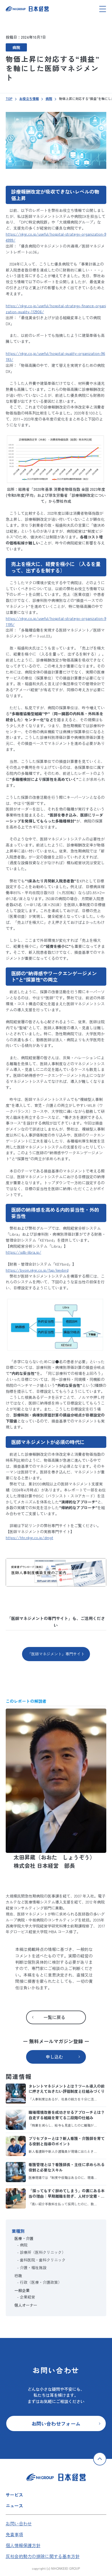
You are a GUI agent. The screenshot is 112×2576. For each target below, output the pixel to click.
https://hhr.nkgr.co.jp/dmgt (29, 1537)
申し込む (54, 2057)
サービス (14, 2495)
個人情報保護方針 (23, 2545)
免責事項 (14, 2534)
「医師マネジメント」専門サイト (56, 1654)
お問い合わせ (19, 2523)
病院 (16, 47)
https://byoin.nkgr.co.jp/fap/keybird (37, 1270)
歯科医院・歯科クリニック (43, 2260)
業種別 (18, 2231)
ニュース (14, 2505)
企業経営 (27, 2297)
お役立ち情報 (29, 98)
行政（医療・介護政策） (41, 2282)
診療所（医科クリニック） (43, 2252)
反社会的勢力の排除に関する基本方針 (43, 2556)
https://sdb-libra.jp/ (24, 1252)
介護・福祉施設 (33, 2267)
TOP (9, 98)
